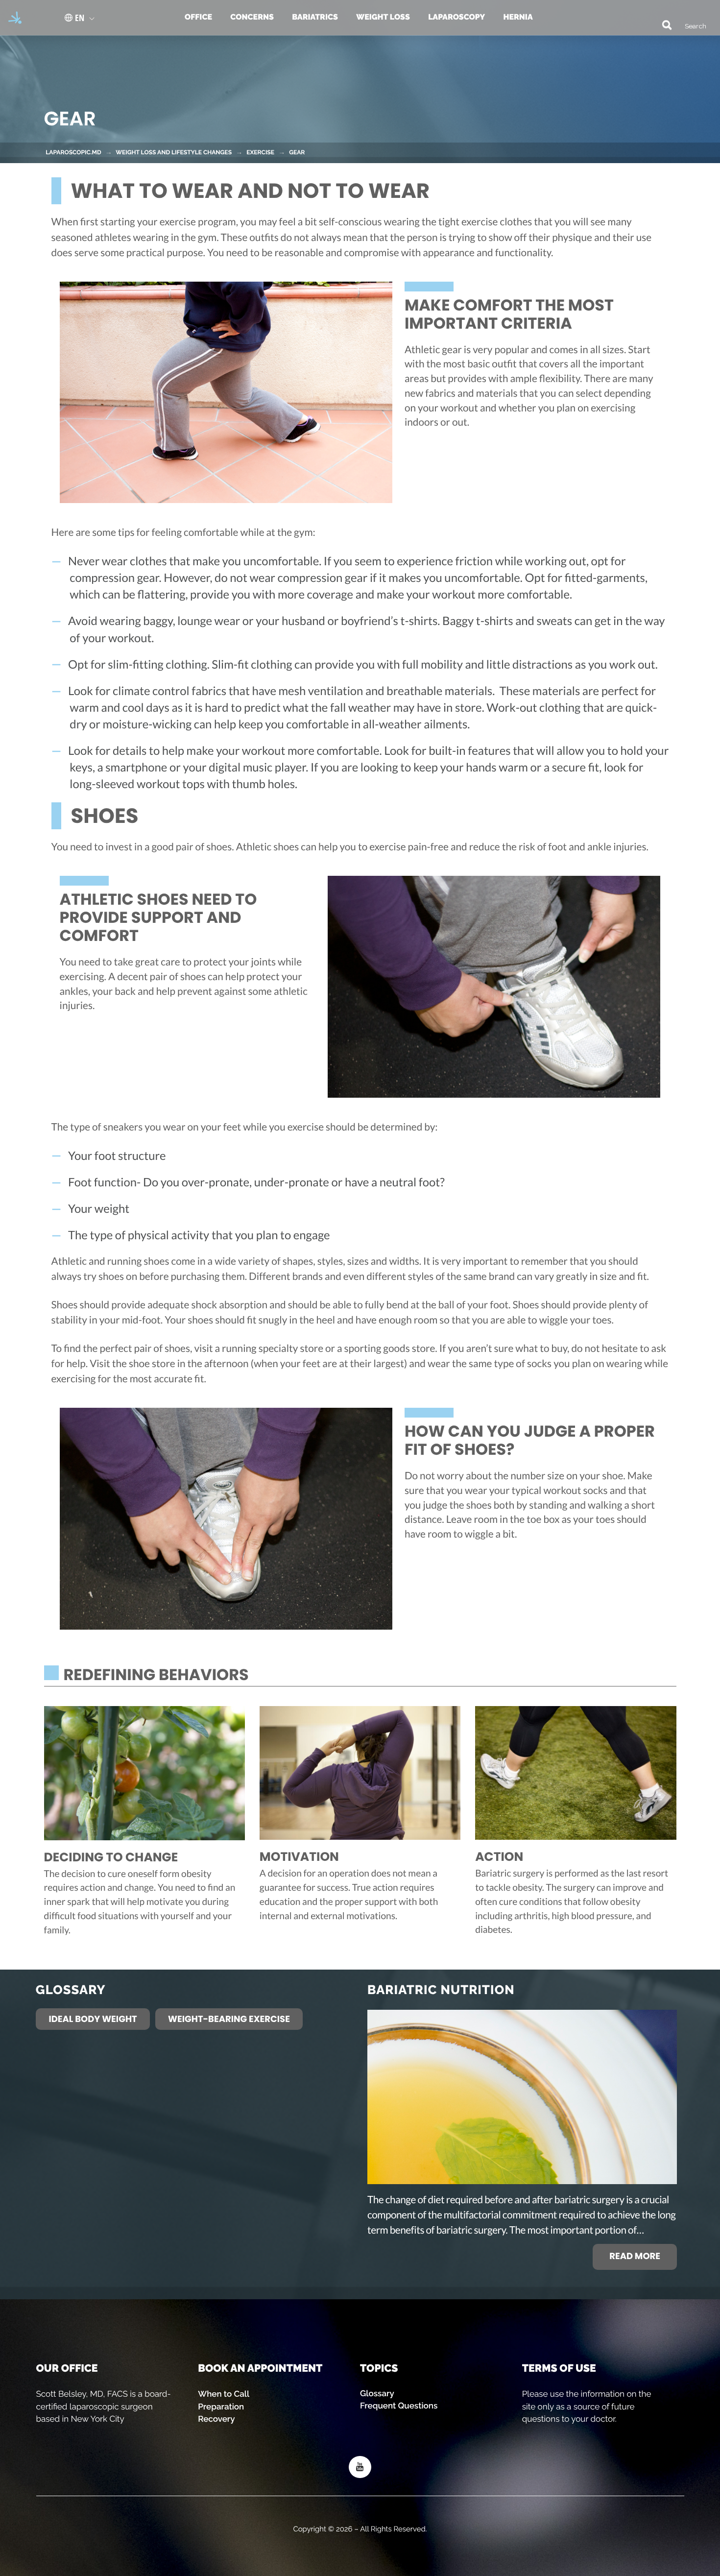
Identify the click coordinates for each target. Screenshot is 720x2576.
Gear (297, 152)
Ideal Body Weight (93, 2019)
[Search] (662, 24)
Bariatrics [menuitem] (315, 17)
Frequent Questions (399, 2406)
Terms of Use (559, 2368)
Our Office (67, 2368)
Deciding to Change (111, 1857)
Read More (635, 2256)
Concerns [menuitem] (252, 17)
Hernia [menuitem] (518, 17)
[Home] (12, 18)
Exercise (260, 152)
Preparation (221, 2407)
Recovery (216, 2419)
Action (499, 1857)
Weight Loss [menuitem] (383, 17)
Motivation (299, 1857)
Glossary (377, 2393)
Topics (379, 2368)
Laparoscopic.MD (73, 152)
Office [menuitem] (198, 17)
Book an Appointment (260, 2368)
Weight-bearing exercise (229, 2019)
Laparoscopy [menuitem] (456, 17)
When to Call (224, 2394)
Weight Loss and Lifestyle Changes (174, 152)
